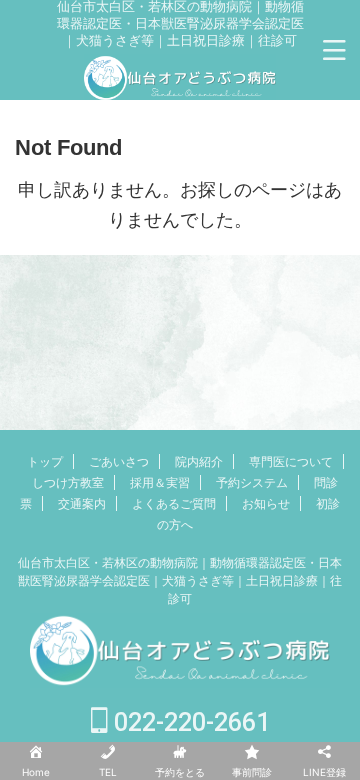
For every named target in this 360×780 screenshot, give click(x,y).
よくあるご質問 (174, 503)
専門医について (291, 461)
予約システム (252, 482)
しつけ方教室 (68, 482)
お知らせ (266, 503)
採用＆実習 (160, 482)
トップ (45, 461)
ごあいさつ (119, 461)
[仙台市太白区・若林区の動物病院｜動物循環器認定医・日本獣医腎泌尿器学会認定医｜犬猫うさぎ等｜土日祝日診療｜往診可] (180, 86)
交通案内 (82, 503)
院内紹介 (199, 461)
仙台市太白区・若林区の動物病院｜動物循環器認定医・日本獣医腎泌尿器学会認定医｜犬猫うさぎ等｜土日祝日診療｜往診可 (180, 580)
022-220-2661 (189, 722)
